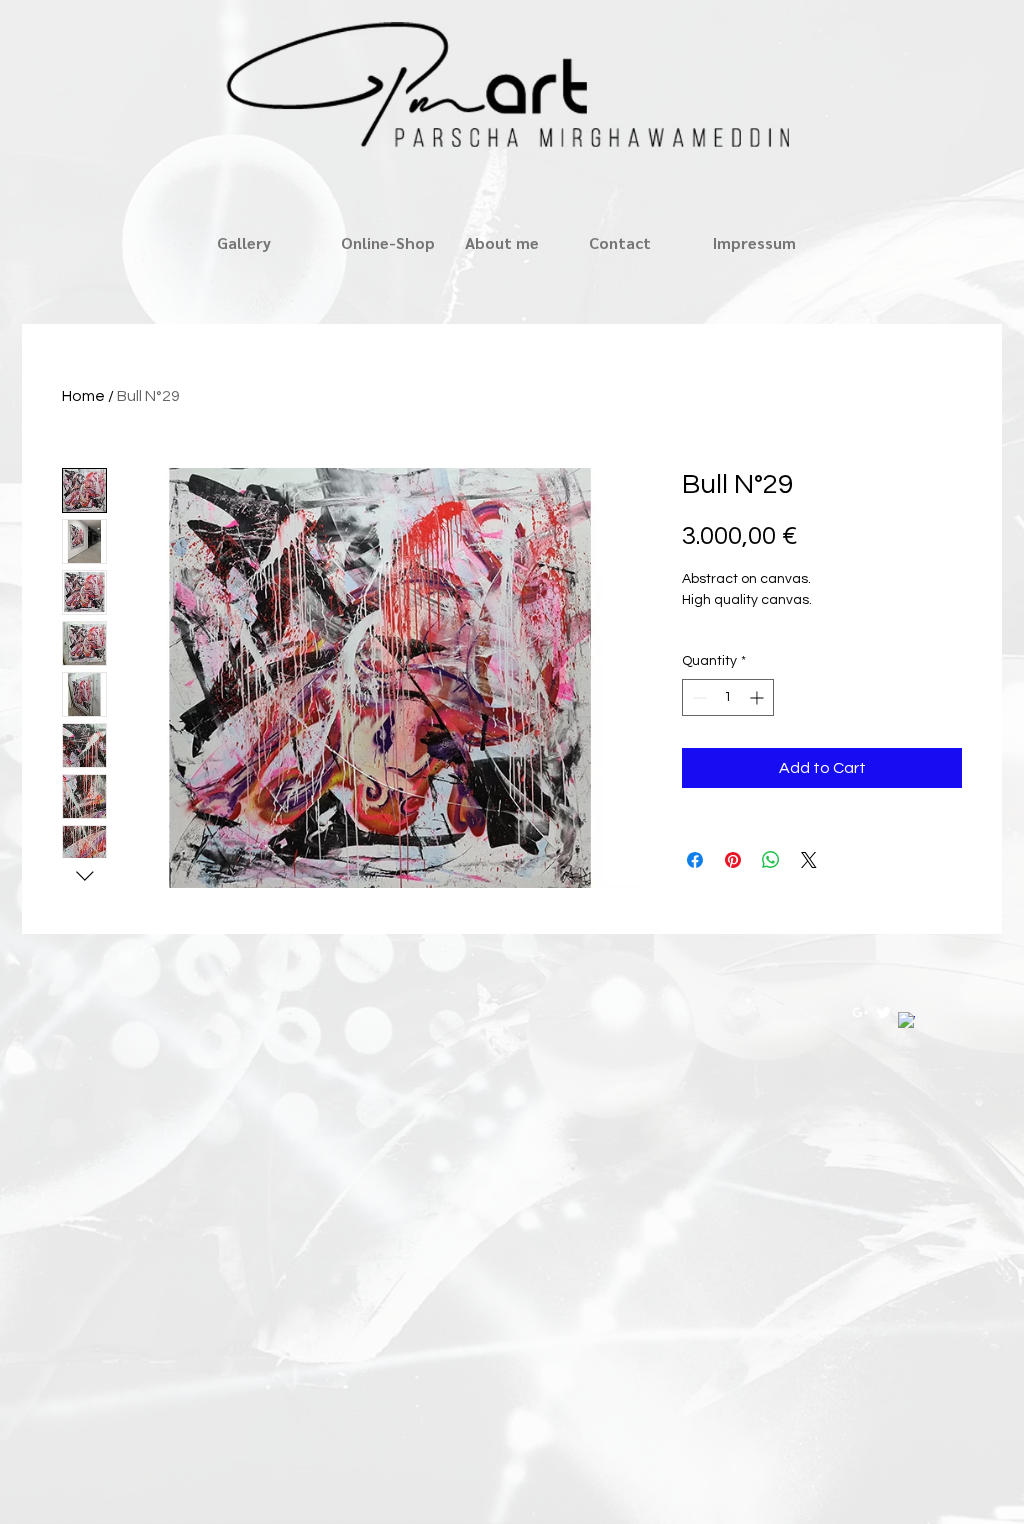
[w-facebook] (906, 1020)
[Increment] (758, 697)
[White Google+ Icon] (860, 1012)
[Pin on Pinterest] (733, 860)
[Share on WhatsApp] (771, 860)
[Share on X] (809, 860)
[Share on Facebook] (695, 860)
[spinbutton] (728, 697)
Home (83, 396)
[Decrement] (697, 697)
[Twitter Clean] (883, 1012)
